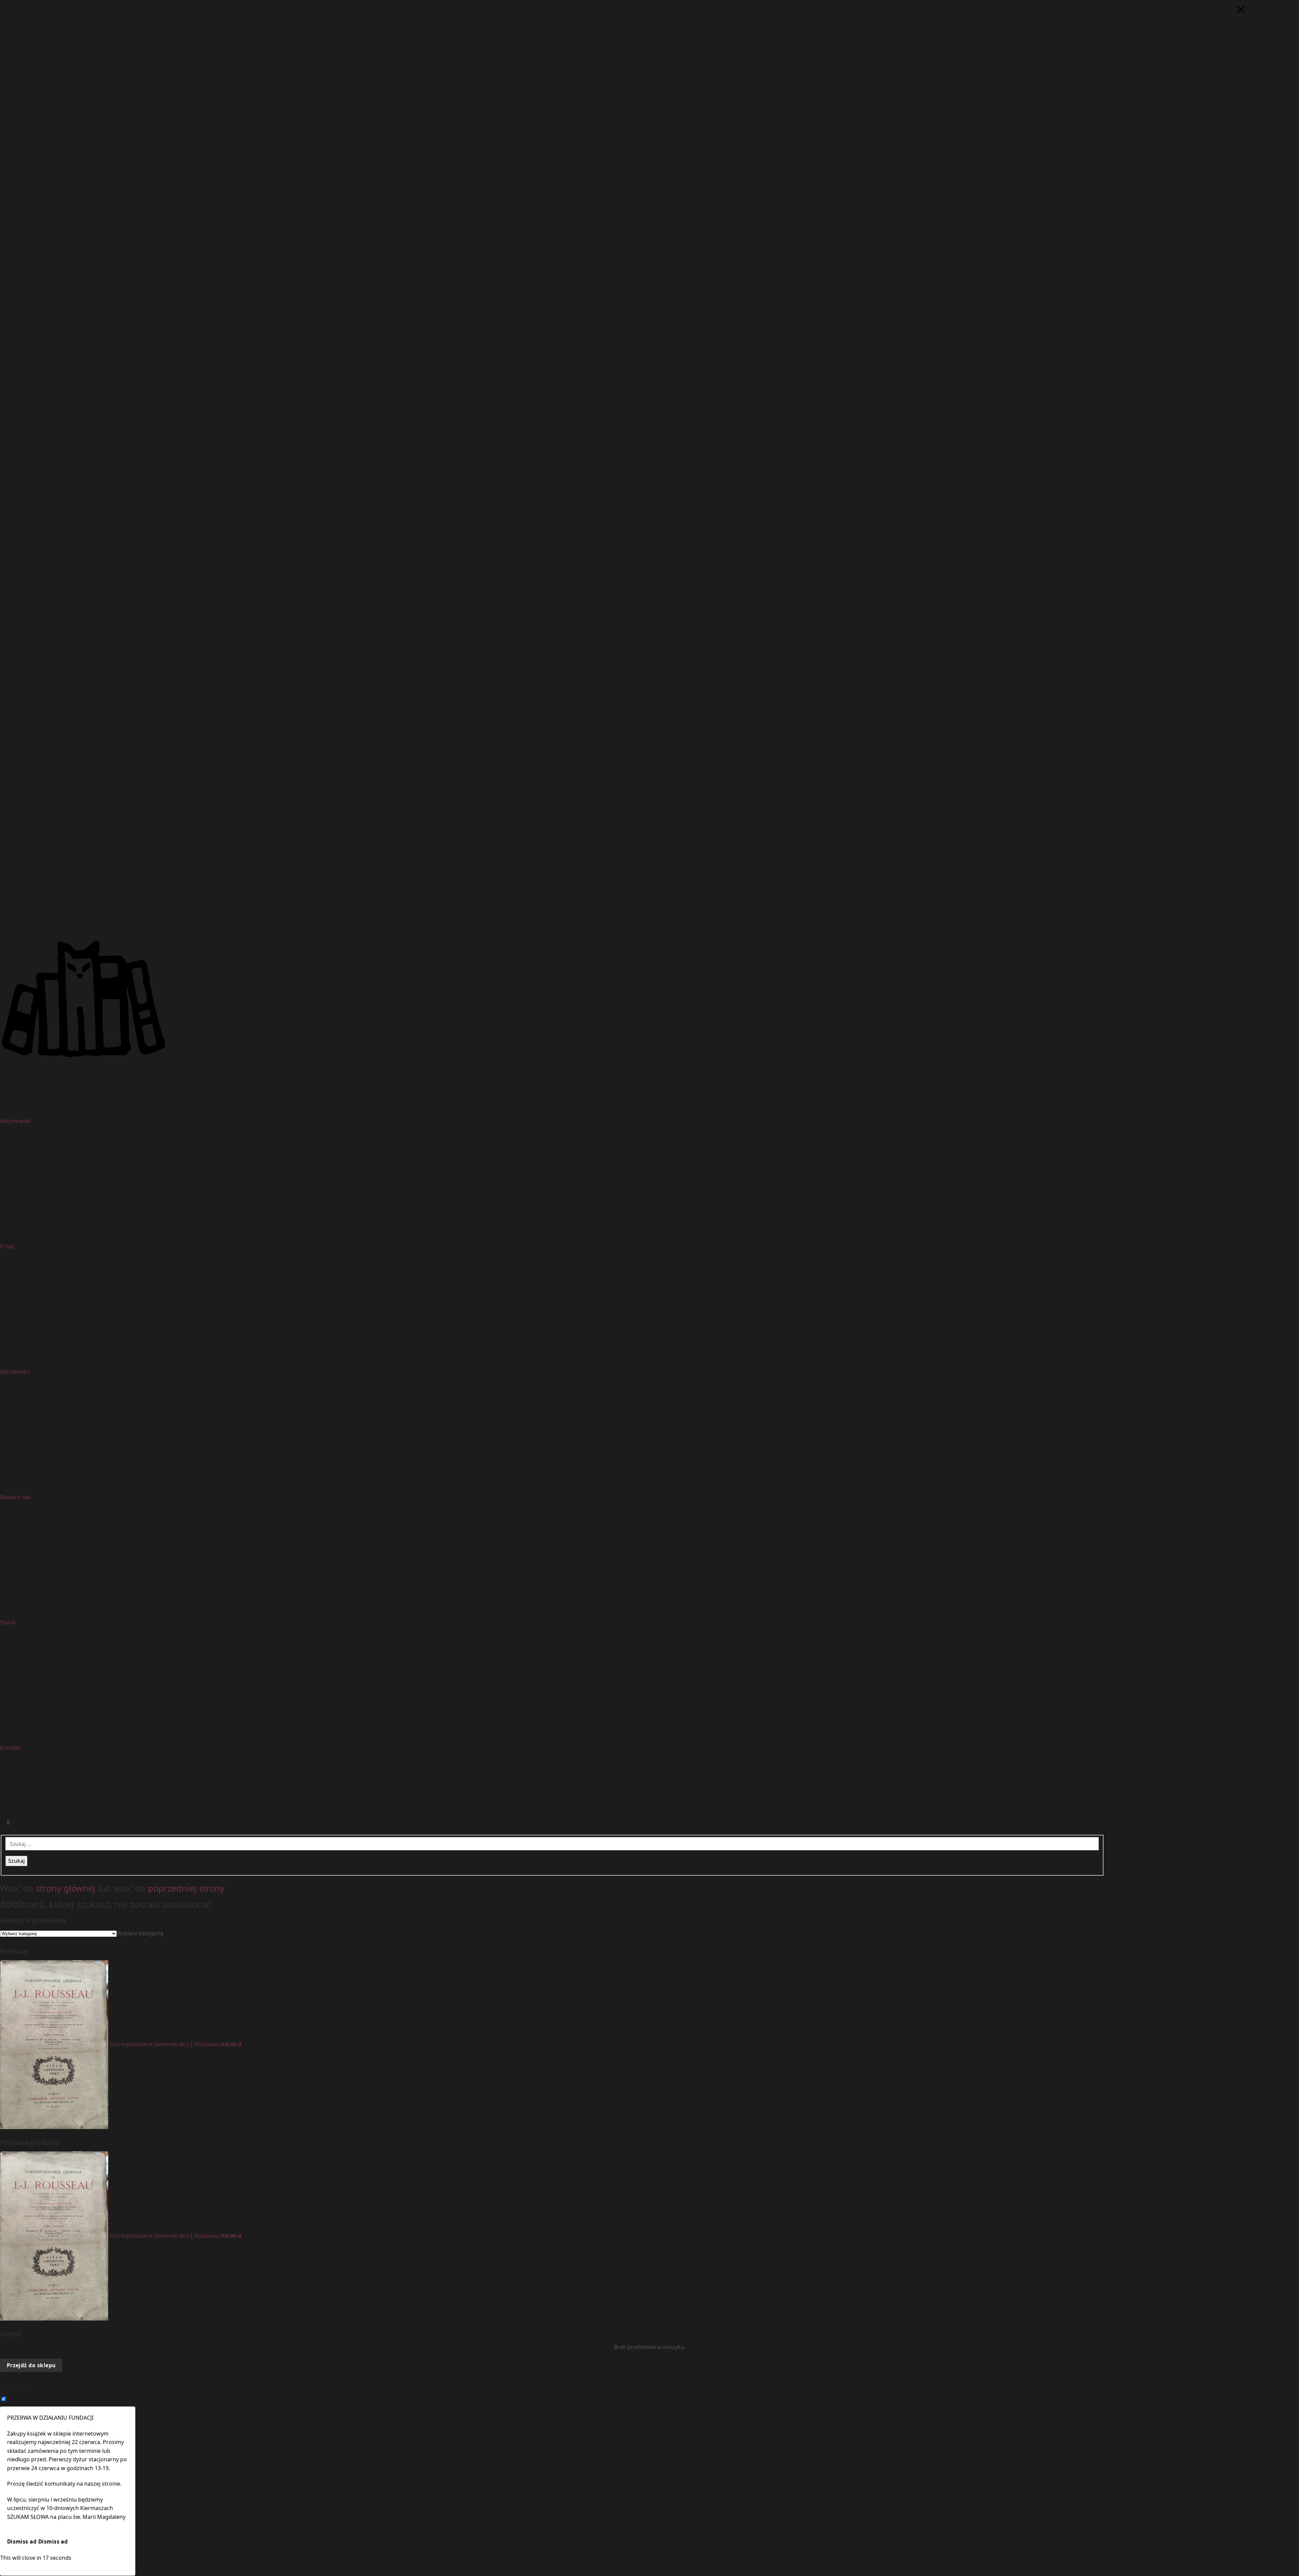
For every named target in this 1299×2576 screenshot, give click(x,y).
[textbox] (140, 1933)
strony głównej (66, 1888)
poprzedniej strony (186, 1888)
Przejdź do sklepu (31, 2365)
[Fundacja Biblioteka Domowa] (649, 999)
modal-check (15, 2389)
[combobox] (140, 1933)
